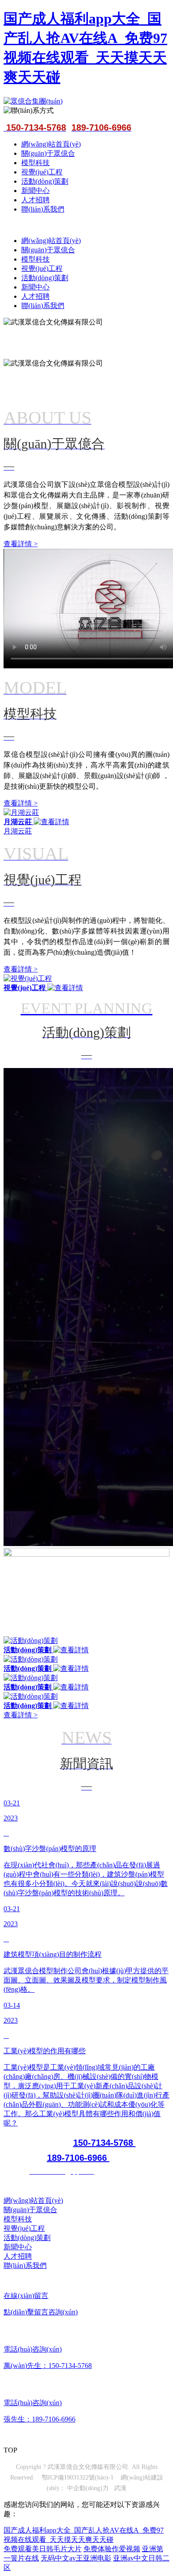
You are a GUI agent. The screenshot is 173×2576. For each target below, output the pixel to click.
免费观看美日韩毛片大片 (43, 2549)
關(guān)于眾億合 (48, 153)
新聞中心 (35, 191)
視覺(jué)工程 (42, 172)
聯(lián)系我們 (43, 209)
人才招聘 (35, 200)
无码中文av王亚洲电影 (76, 2558)
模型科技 (35, 163)
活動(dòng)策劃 (45, 181)
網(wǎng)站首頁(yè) (51, 144)
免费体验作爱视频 (112, 2549)
